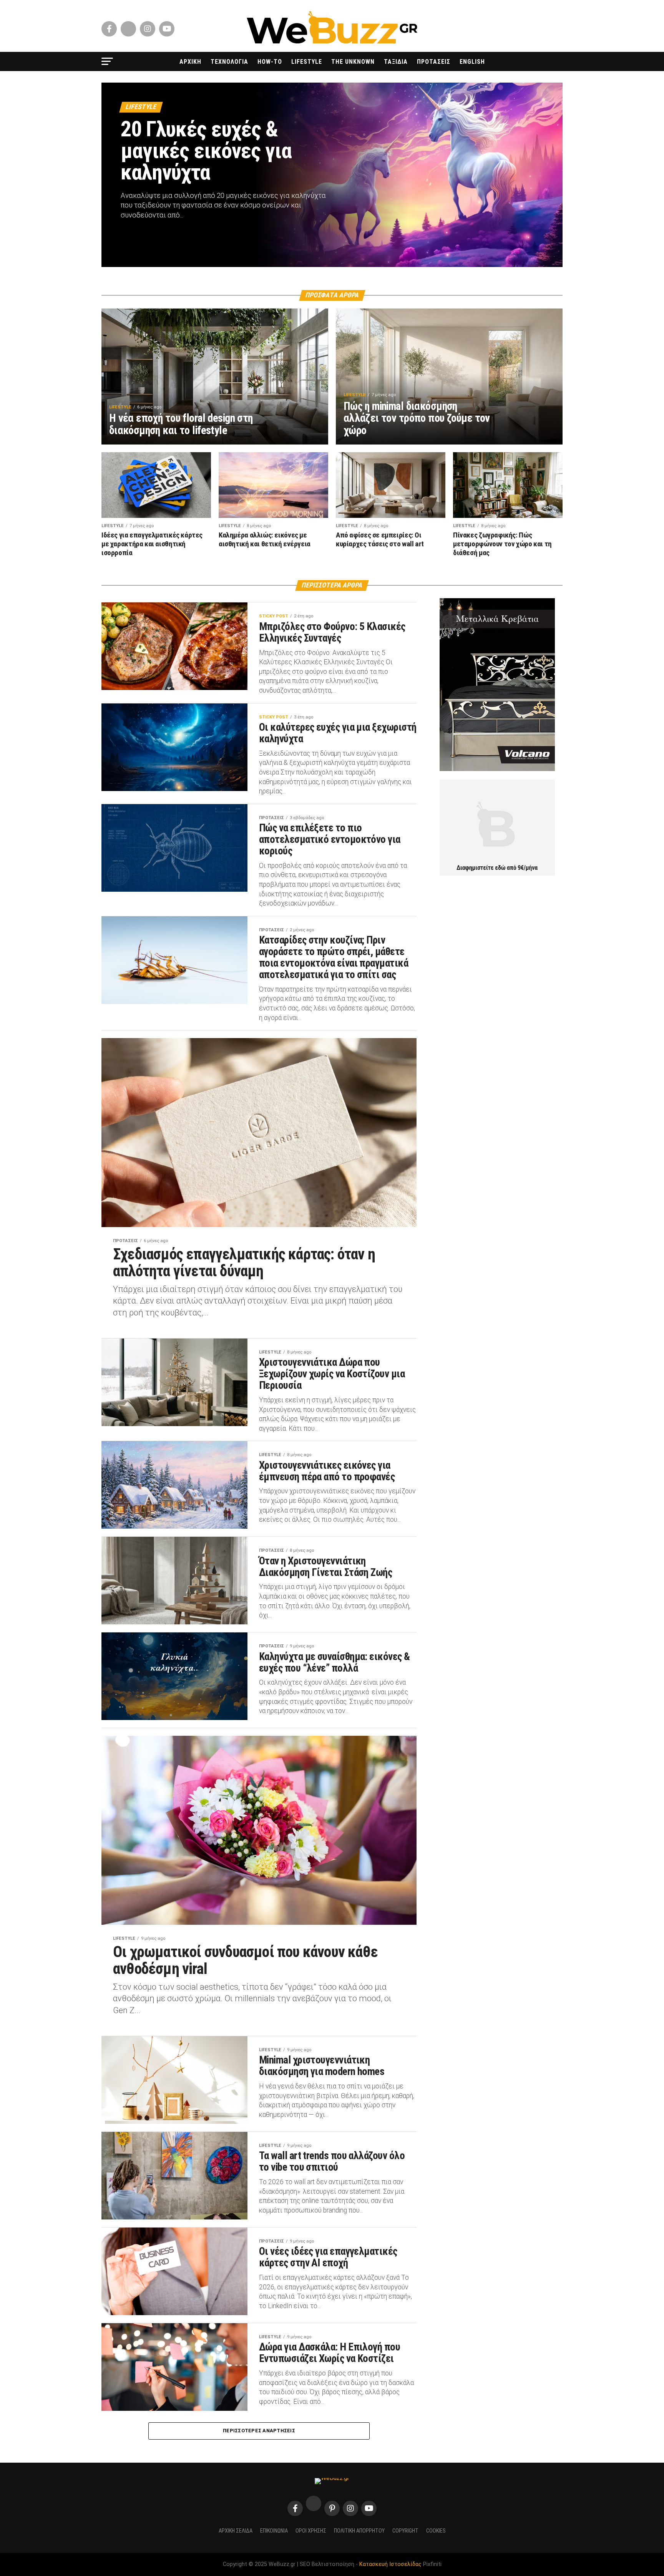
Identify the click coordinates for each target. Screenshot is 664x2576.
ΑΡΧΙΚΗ (190, 62)
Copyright (405, 2531)
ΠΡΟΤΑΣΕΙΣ (434, 62)
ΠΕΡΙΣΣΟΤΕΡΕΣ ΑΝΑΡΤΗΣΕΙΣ (259, 2431)
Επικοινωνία (274, 2531)
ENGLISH (472, 62)
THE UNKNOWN (353, 62)
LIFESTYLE (307, 62)
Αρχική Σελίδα (236, 2531)
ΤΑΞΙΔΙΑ (396, 62)
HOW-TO (270, 62)
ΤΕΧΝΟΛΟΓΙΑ (229, 62)
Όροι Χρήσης (311, 2531)
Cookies (436, 2531)
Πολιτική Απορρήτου (359, 2531)
